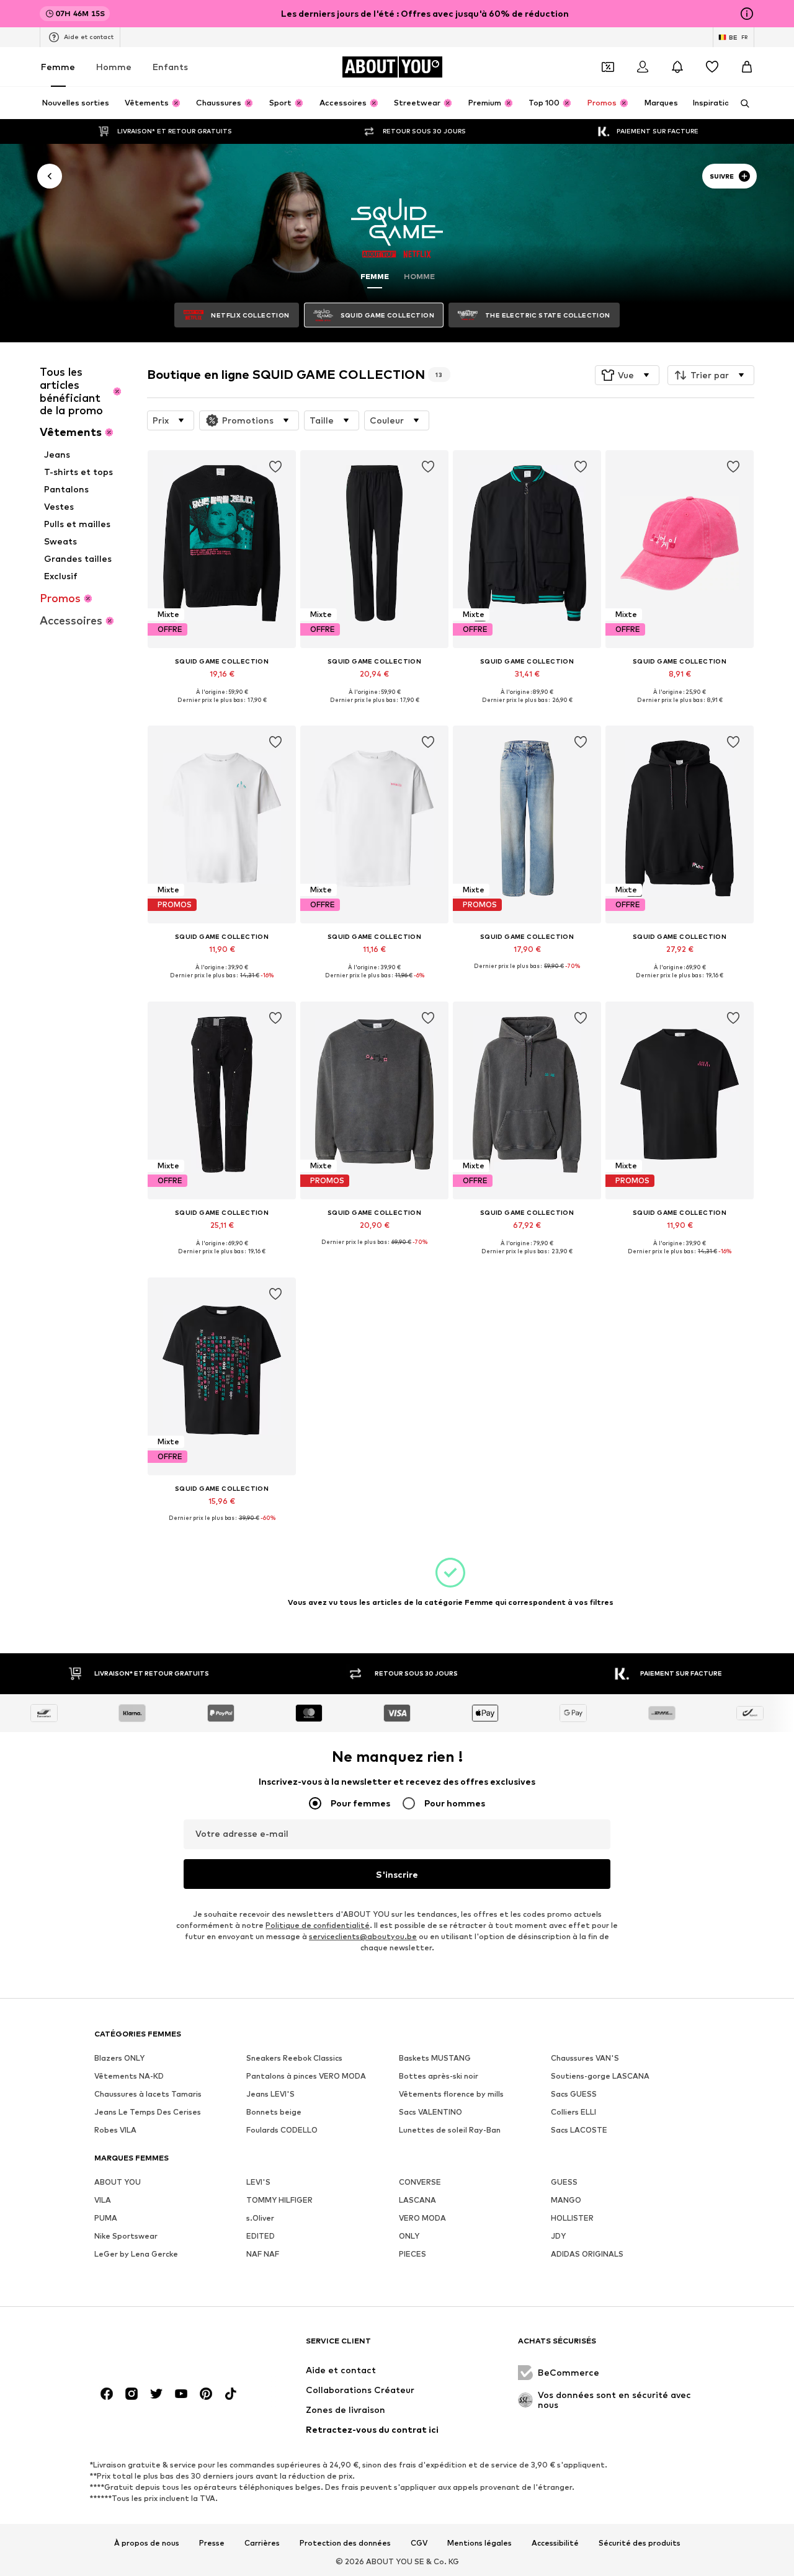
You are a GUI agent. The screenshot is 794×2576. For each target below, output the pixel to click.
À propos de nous (147, 2543)
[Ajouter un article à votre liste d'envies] (275, 467)
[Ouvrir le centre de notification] (677, 67)
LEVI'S (258, 2182)
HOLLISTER (572, 2218)
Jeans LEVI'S (270, 2094)
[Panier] (747, 67)
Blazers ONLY (119, 2058)
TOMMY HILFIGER (279, 2200)
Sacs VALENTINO (430, 2112)
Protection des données (345, 2543)
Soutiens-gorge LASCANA (600, 2076)
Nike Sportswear (126, 2236)
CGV (419, 2543)
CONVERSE (420, 2182)
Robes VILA (115, 2130)
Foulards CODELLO (282, 2130)
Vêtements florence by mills (451, 2094)
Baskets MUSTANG (435, 2058)
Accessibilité (555, 2543)
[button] (627, 375)
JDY (558, 2236)
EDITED (261, 2236)
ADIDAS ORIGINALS (587, 2254)
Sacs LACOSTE (579, 2130)
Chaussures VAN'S (585, 2058)
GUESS (564, 2182)
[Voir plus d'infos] (222, 709)
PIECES (413, 2254)
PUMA (106, 2218)
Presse (212, 2543)
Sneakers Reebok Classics (294, 2058)
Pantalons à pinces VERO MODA (306, 2076)
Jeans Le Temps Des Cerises (148, 2112)
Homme (114, 67)
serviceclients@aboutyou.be (363, 1936)
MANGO (566, 2200)
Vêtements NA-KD (129, 2076)
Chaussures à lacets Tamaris (148, 2094)
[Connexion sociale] (107, 2394)
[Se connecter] (643, 67)
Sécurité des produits (640, 2543)
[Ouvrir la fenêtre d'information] (747, 14)
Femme (58, 67)
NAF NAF (263, 2254)
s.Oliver (260, 2218)
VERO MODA (422, 2218)
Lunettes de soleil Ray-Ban (450, 2130)
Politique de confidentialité (318, 1925)
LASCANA (417, 2200)
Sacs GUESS (574, 2094)
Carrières (262, 2543)
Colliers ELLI (573, 2112)
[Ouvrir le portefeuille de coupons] (608, 67)
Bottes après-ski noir (439, 2076)
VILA (103, 2200)
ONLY (409, 2236)
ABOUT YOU (118, 2182)
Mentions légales (480, 2543)
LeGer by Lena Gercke (136, 2254)
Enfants (170, 67)
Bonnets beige (274, 2112)
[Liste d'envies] (712, 67)
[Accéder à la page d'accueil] (162, 2347)
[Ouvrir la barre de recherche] (741, 104)
